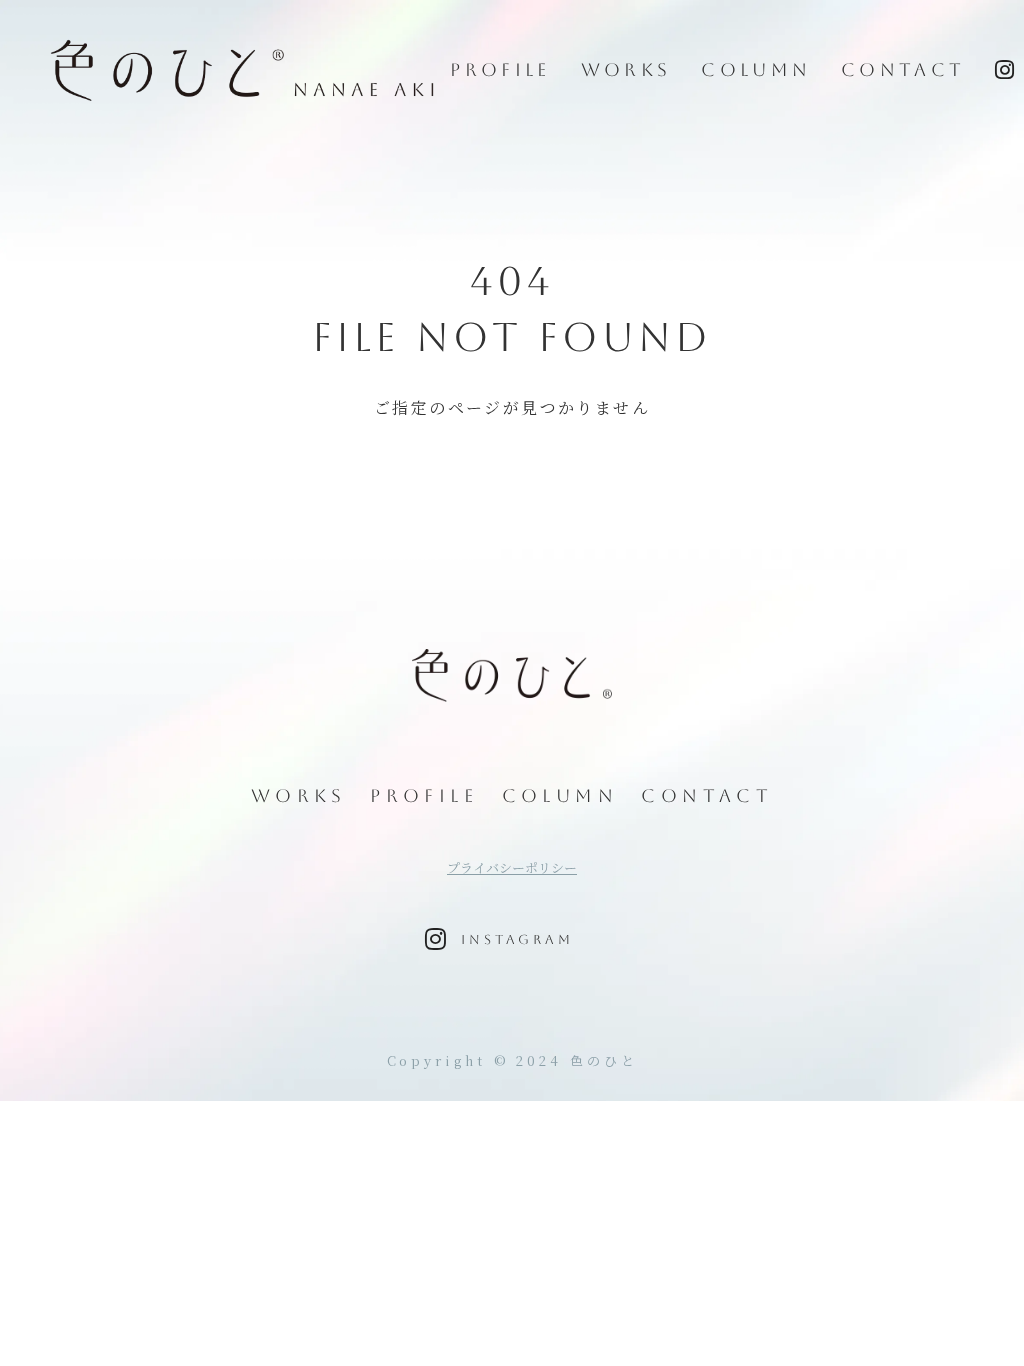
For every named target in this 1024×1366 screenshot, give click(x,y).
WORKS (626, 69)
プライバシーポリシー (512, 868)
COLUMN (756, 69)
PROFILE (500, 69)
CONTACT (903, 69)
